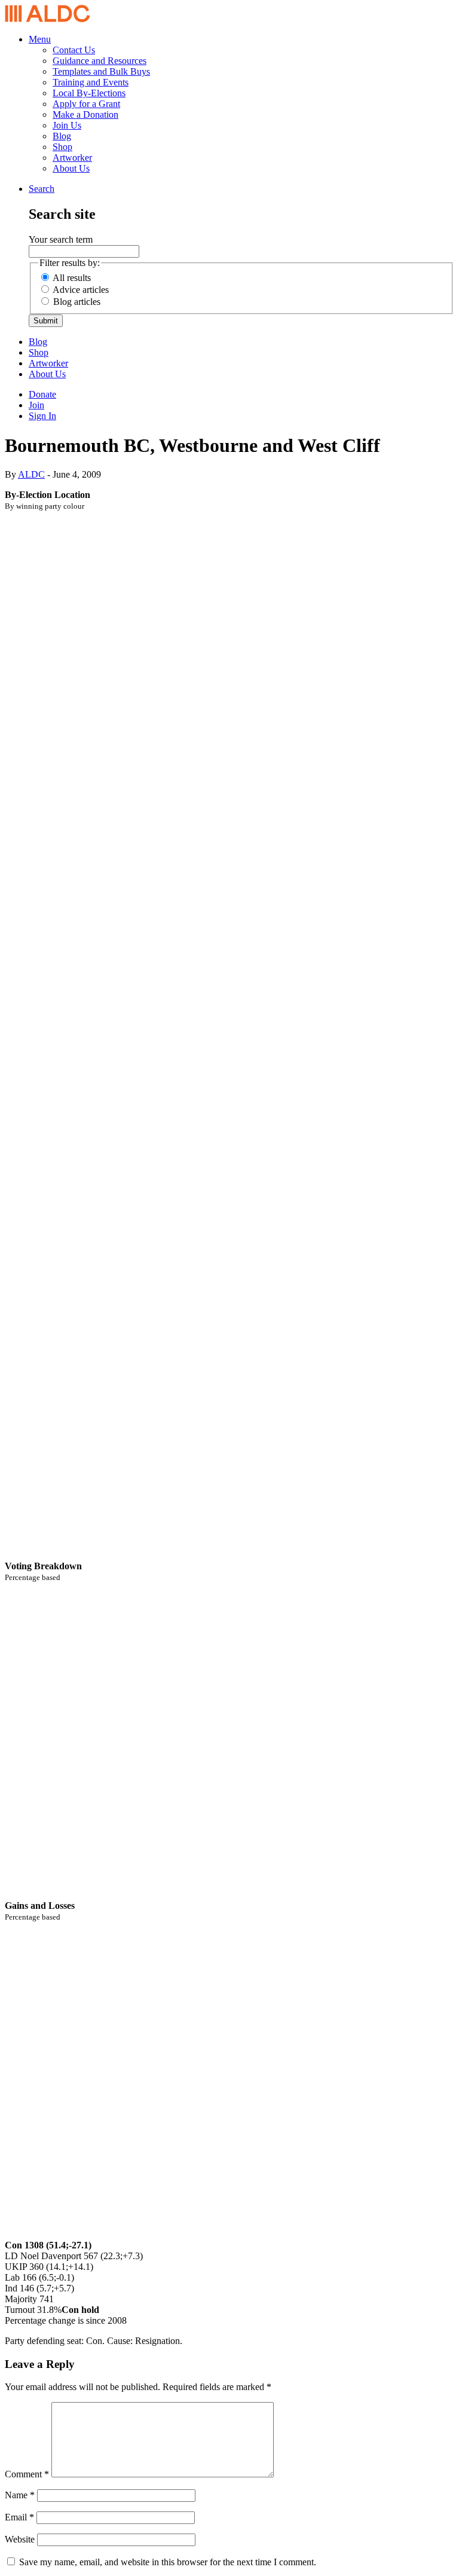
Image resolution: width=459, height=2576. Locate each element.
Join (36, 405)
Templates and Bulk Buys (101, 71)
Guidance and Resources (100, 61)
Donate (42, 394)
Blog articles (77, 302)
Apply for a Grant (86, 104)
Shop (62, 147)
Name (20, 2495)
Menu (40, 39)
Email (19, 2517)
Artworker (72, 158)
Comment (27, 2474)
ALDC (31, 474)
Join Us (67, 125)
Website (20, 2539)
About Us (71, 168)
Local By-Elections (89, 93)
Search (42, 189)
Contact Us (74, 50)
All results (72, 278)
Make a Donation (85, 114)
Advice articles (81, 290)
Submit (46, 321)
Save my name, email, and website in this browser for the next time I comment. (168, 2562)
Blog (62, 136)
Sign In (42, 416)
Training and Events (91, 82)
